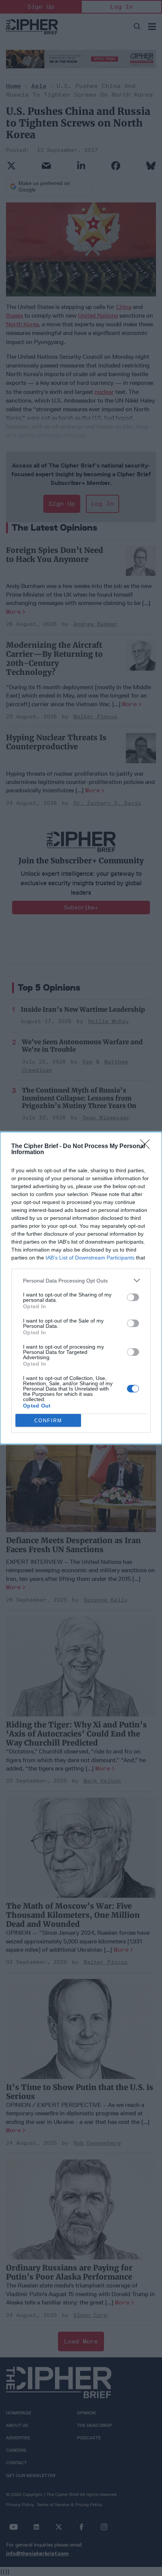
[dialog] (81, 1288)
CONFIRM (48, 1421)
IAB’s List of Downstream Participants (90, 1258)
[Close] (147, 1147)
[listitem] (81, 1280)
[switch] (133, 1297)
